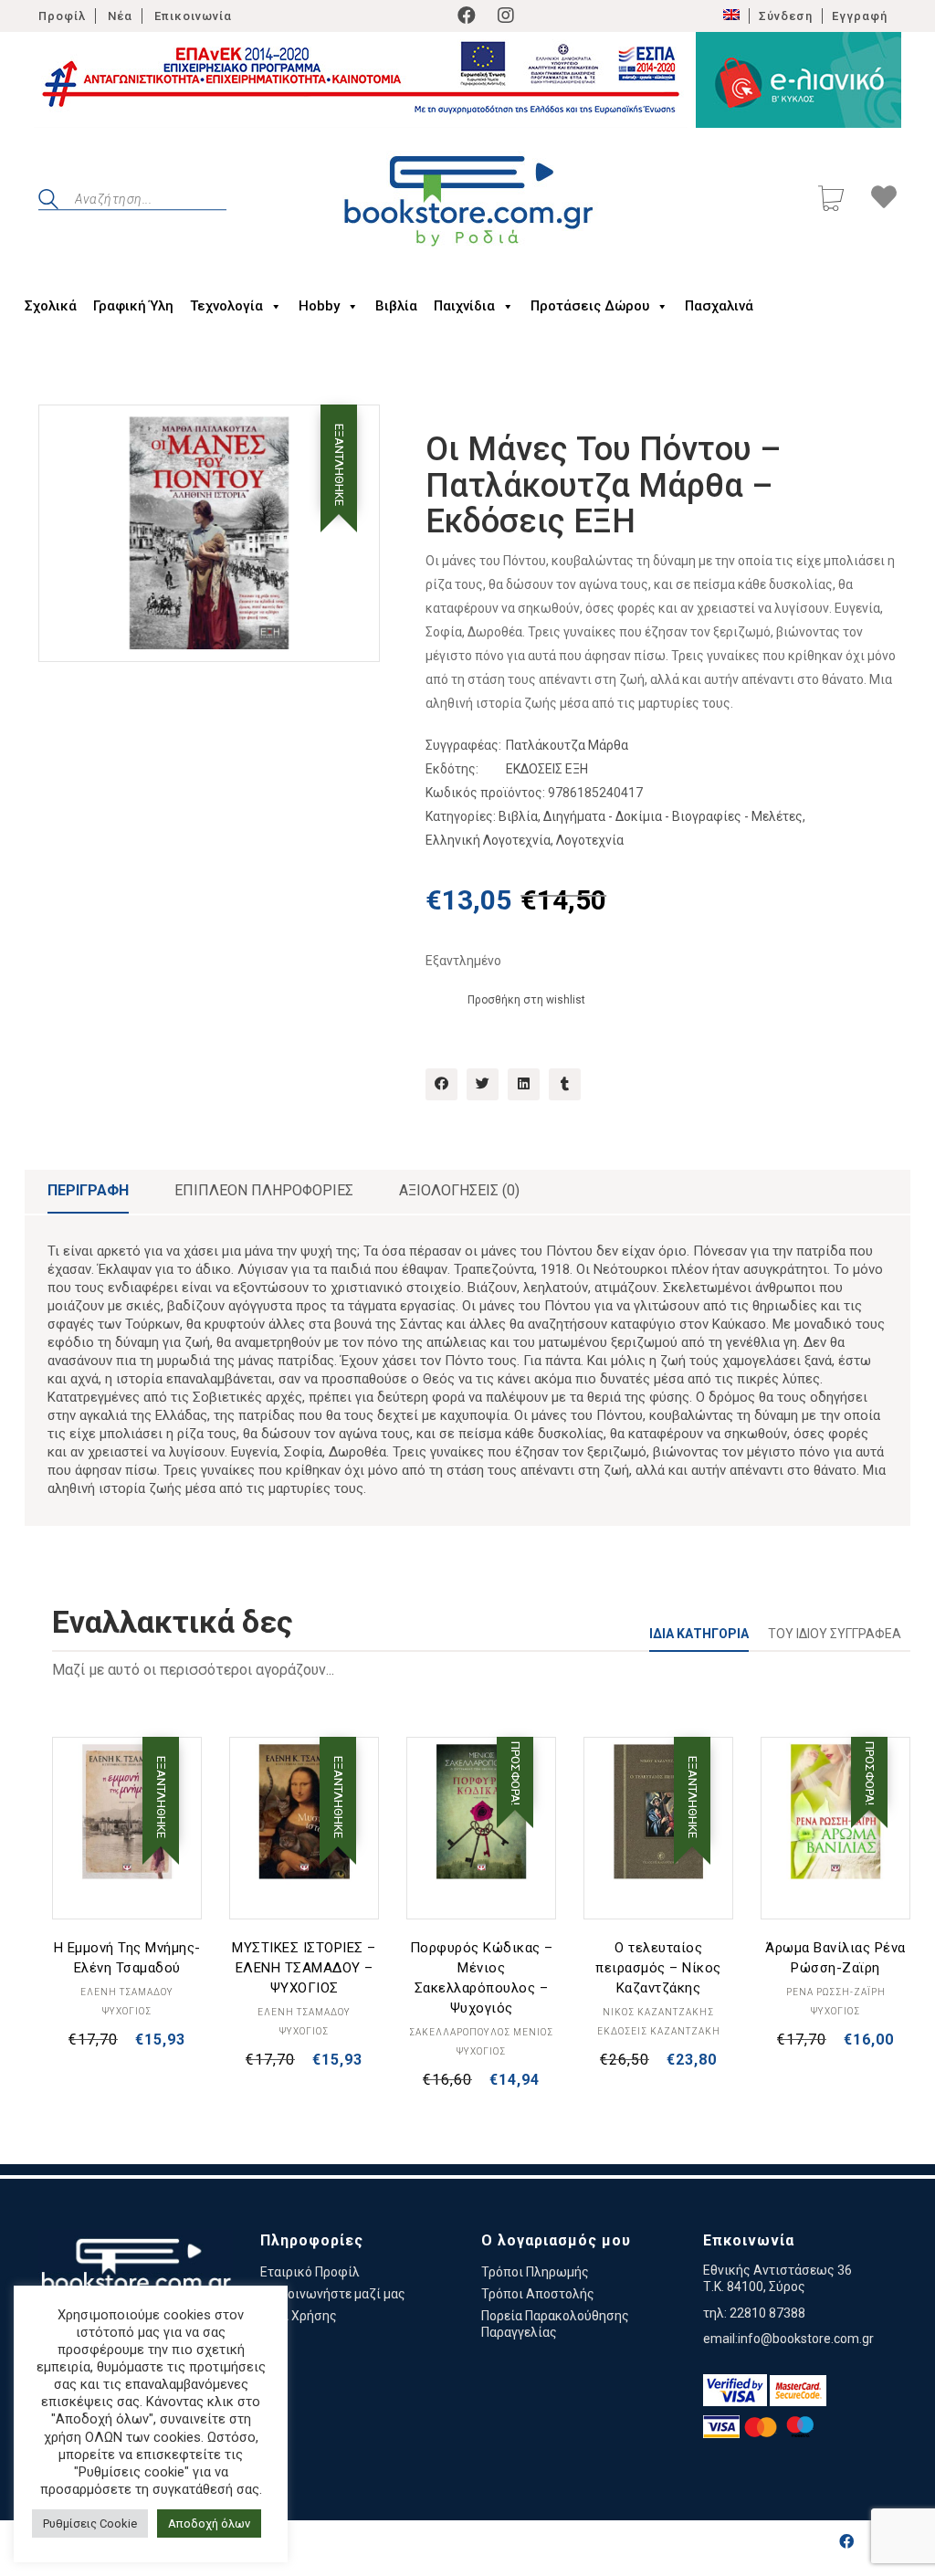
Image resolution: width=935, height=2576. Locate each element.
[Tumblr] (565, 1084)
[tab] (88, 1192)
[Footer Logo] (136, 2276)
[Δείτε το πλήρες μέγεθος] (67, 434)
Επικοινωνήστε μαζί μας (333, 2294)
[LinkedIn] (524, 1084)
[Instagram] (506, 16)
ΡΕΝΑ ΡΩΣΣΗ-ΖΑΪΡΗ (836, 1992)
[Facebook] (467, 16)
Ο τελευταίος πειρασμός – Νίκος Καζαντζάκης (658, 1968)
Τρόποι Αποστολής (538, 2294)
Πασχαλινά (719, 306)
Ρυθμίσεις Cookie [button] (90, 2523)
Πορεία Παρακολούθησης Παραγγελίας (555, 2324)
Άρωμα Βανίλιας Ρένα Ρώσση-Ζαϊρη (835, 1958)
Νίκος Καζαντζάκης (658, 2012)
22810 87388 (767, 2313)
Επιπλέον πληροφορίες (264, 1190)
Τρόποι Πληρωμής (535, 2272)
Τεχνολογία (226, 306)
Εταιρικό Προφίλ (310, 2272)
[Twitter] (483, 1084)
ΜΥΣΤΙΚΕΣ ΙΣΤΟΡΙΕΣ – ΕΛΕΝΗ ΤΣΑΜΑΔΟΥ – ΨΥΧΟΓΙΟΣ (304, 1968)
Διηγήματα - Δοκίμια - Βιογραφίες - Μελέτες (673, 816)
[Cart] (831, 200)
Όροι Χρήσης (299, 2316)
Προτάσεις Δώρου (590, 306)
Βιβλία (396, 306)
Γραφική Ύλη (133, 306)
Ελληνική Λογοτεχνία (488, 840)
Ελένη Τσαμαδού (127, 1992)
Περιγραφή (88, 1190)
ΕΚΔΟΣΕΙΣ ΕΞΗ (547, 769)
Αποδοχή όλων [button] (209, 2523)
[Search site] (48, 202)
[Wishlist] (884, 200)
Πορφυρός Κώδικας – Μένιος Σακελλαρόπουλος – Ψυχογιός (482, 1978)
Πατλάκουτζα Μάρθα (567, 745)
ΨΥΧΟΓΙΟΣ (127, 2011)
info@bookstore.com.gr (806, 2339)
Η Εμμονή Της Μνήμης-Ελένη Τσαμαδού (127, 1958)
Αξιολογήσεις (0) (459, 1190)
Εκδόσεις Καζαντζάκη (659, 2031)
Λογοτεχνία (590, 840)
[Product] (127, 1812)
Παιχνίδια (464, 306)
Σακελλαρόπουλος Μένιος (481, 2032)
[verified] (735, 2390)
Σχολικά (51, 306)
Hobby (319, 306)
